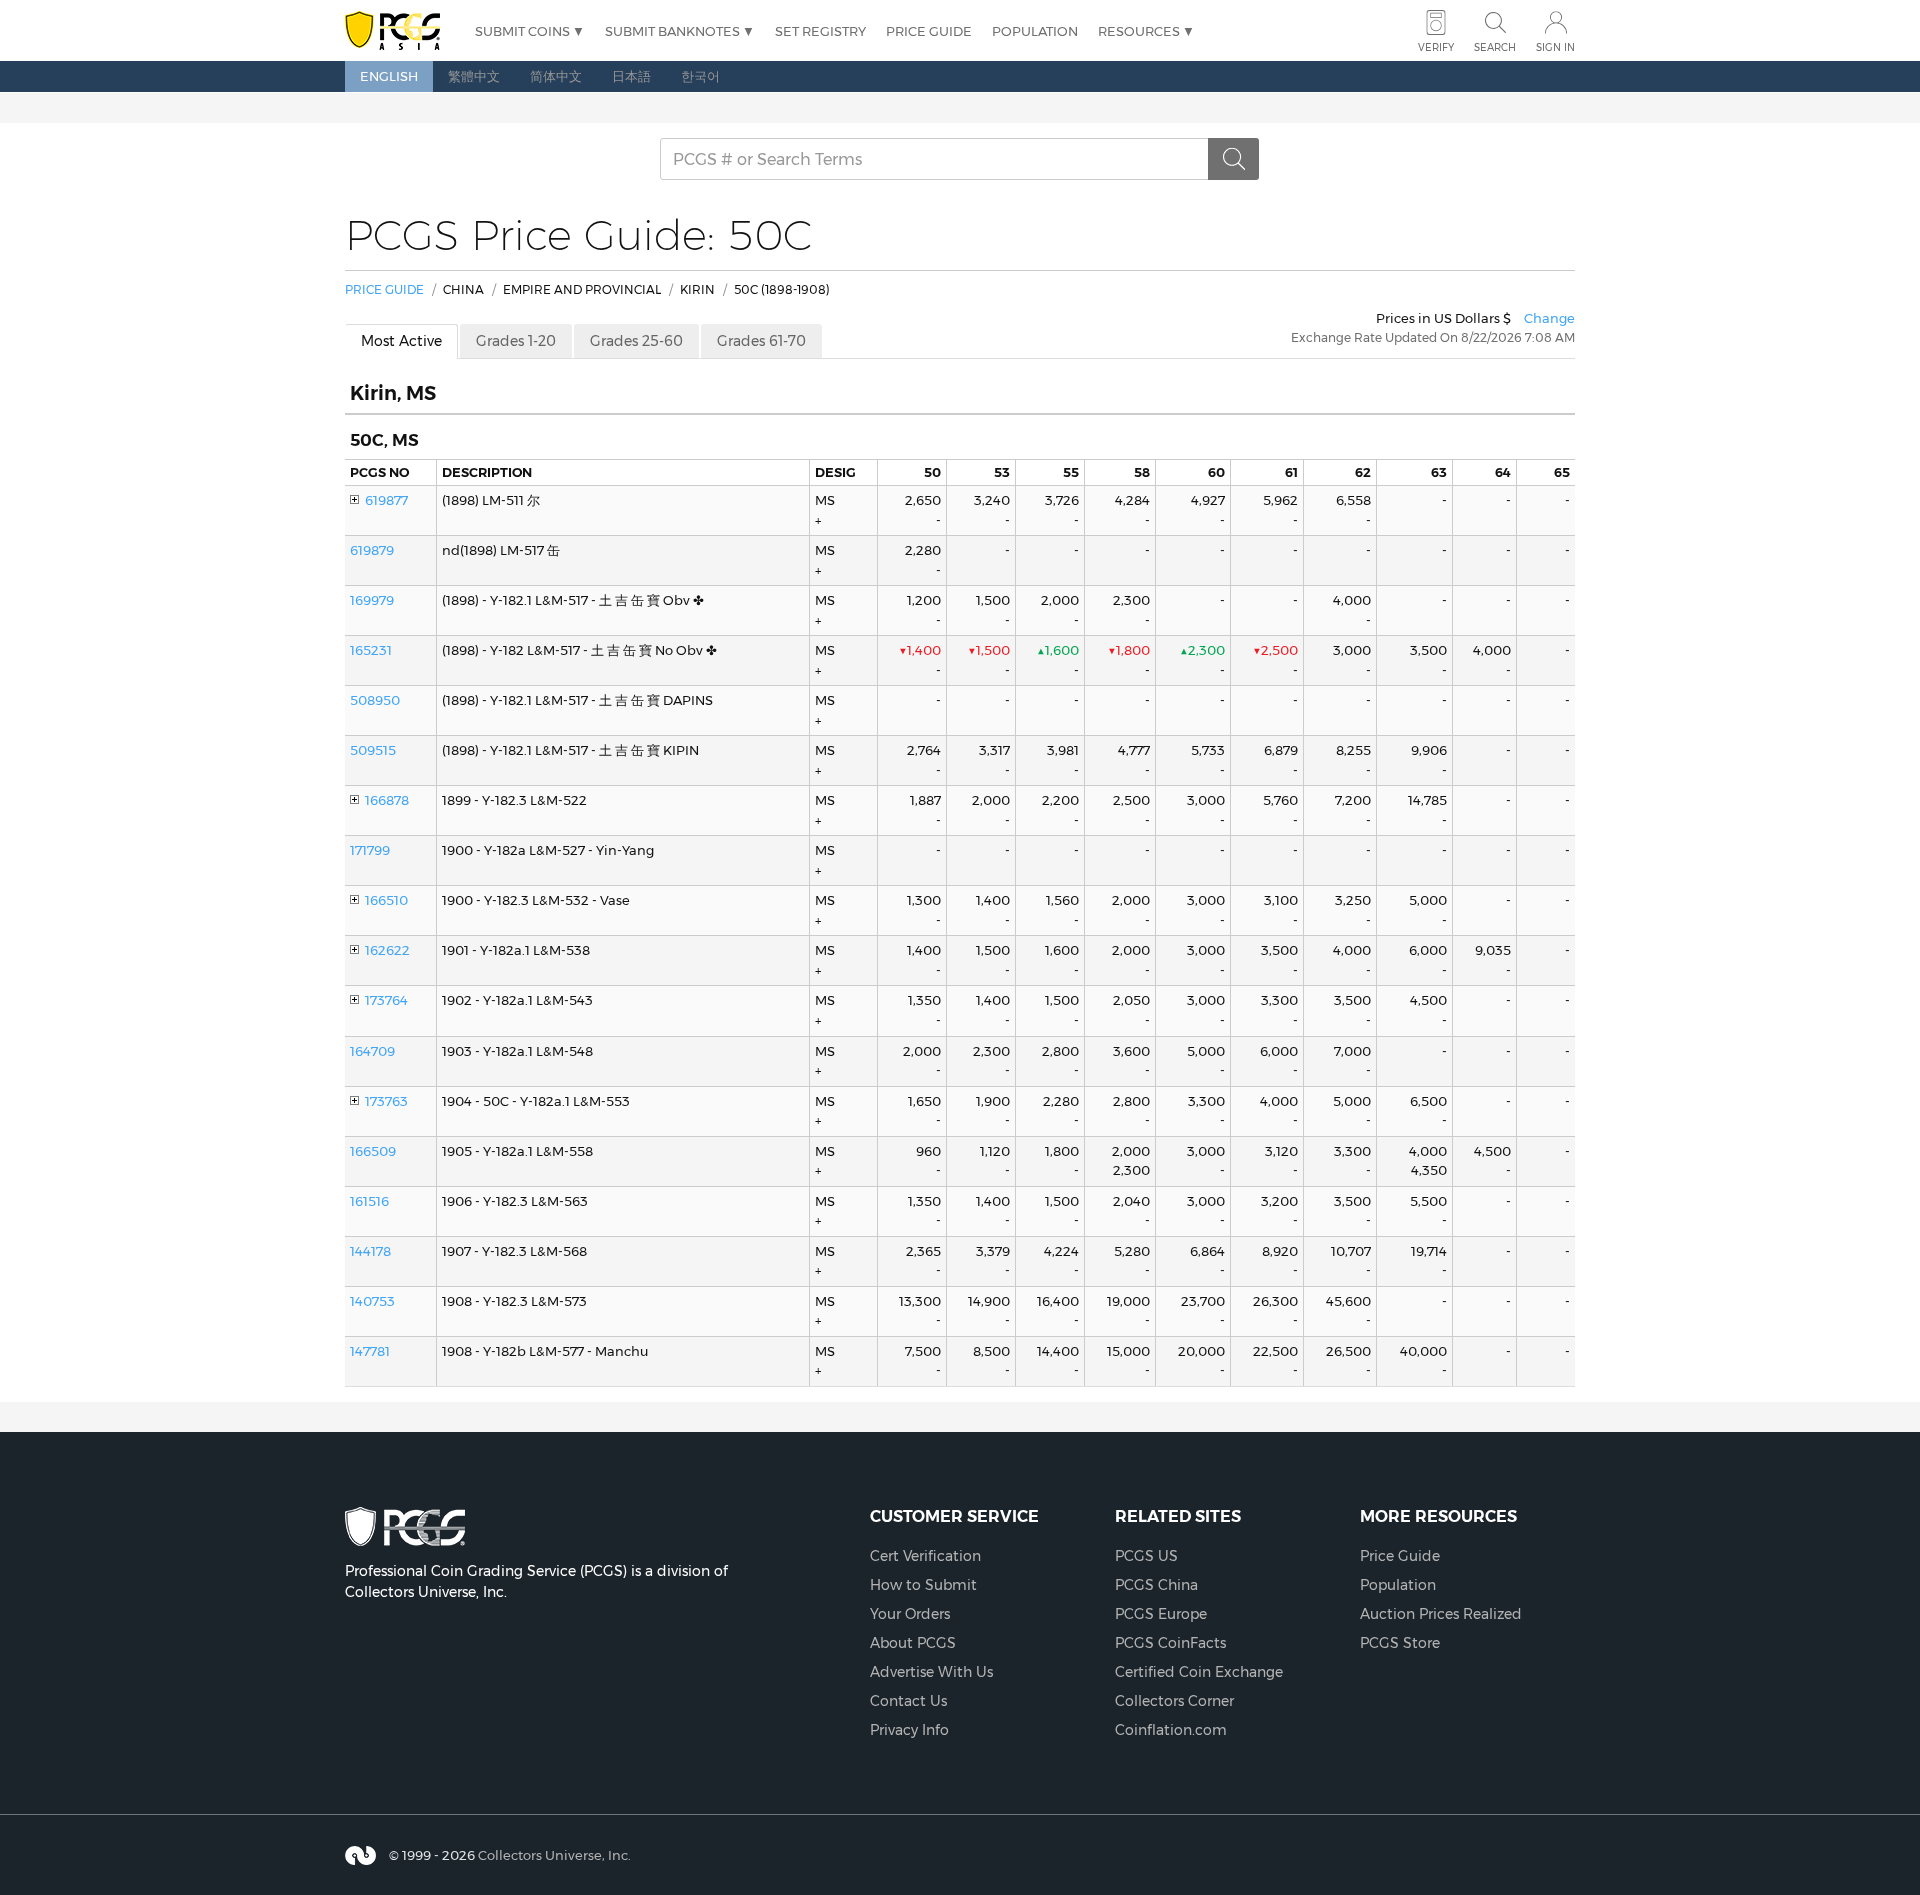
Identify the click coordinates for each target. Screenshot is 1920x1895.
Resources (1139, 31)
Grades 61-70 (761, 341)
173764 (386, 1000)
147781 (370, 1351)
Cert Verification (925, 1556)
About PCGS (913, 1643)
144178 (370, 1251)
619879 (372, 550)
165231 (371, 650)
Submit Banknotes (672, 31)
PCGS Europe (1161, 1614)
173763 (386, 1101)
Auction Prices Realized (1441, 1614)
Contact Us (908, 1701)
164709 (372, 1051)
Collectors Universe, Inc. (554, 1855)
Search (1495, 47)
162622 (387, 950)
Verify (1436, 47)
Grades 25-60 (636, 341)
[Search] (1234, 159)
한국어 (700, 76)
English (389, 76)
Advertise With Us (931, 1672)
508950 (375, 700)
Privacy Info (909, 1730)
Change (1549, 318)
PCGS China (1156, 1585)
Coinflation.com (1171, 1730)
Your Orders (910, 1614)
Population (1035, 31)
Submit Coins (522, 31)
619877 (386, 500)
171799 (370, 850)
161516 (369, 1201)
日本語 (631, 76)
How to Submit (923, 1585)
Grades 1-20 (516, 341)
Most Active (401, 341)
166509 (373, 1151)
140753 (372, 1301)
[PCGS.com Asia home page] (400, 31)
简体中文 (556, 76)
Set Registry (820, 31)
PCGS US (1146, 1556)
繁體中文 (474, 76)
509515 (373, 750)
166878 (387, 800)
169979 (372, 600)
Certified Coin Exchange (1199, 1672)
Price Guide (929, 31)
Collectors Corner (1174, 1701)
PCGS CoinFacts (1170, 1643)
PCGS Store (1400, 1643)
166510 (386, 900)
